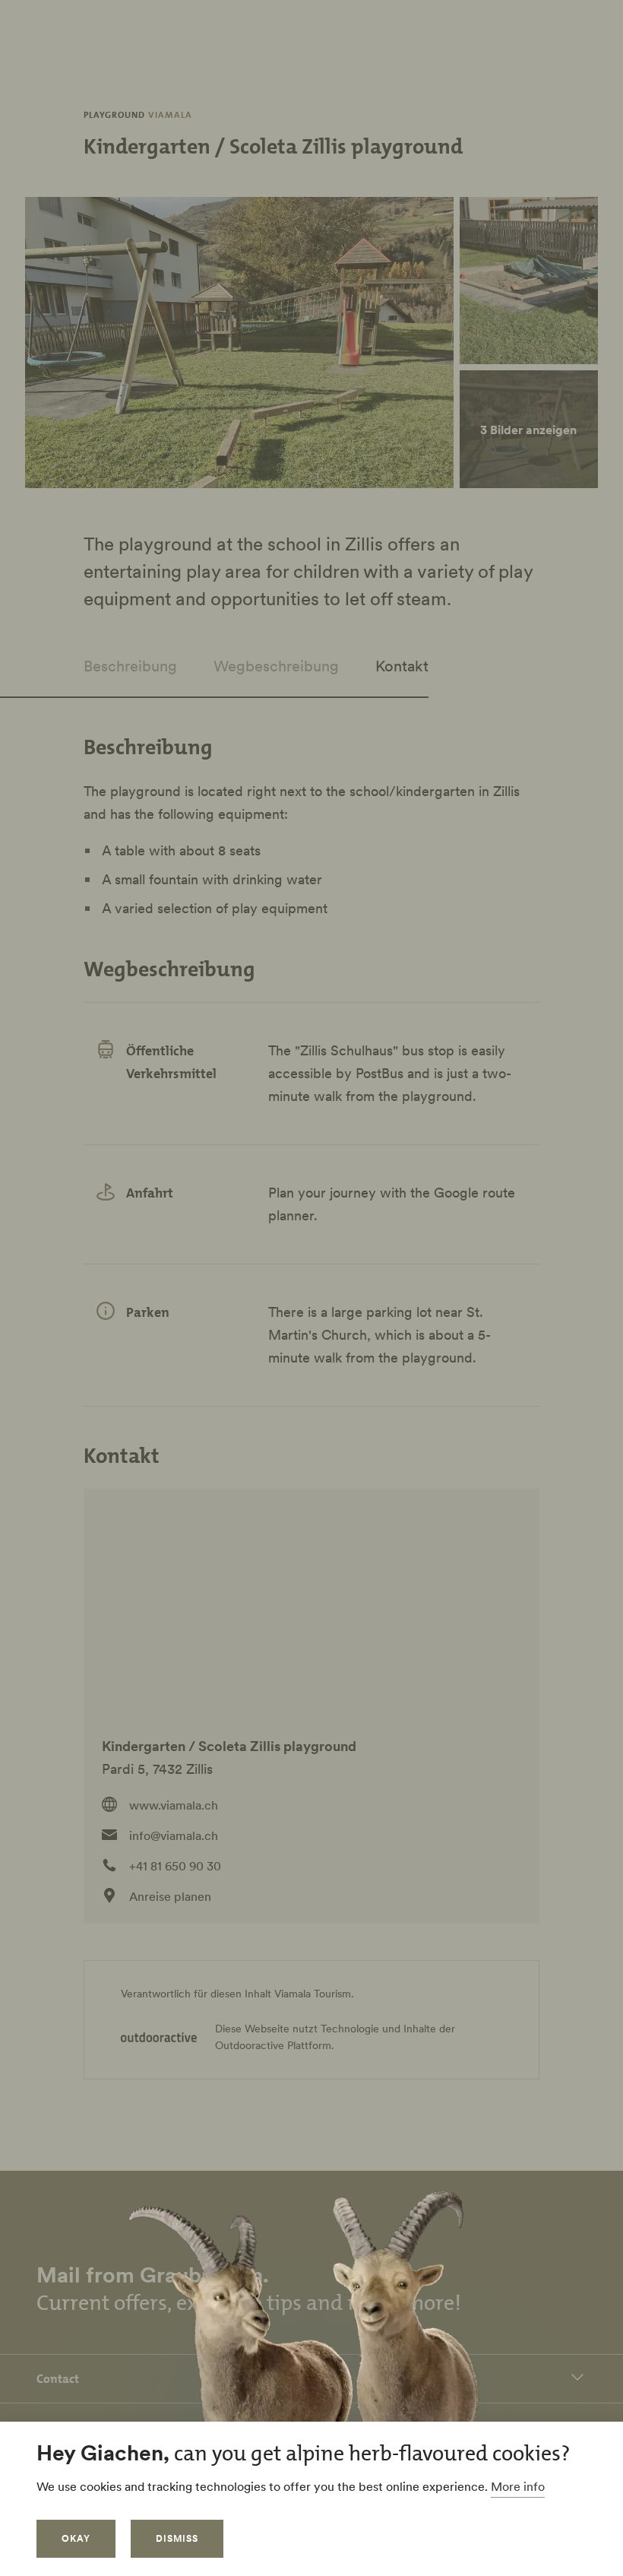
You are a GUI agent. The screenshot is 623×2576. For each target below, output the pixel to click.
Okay (76, 2538)
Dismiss (177, 2538)
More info (518, 2486)
